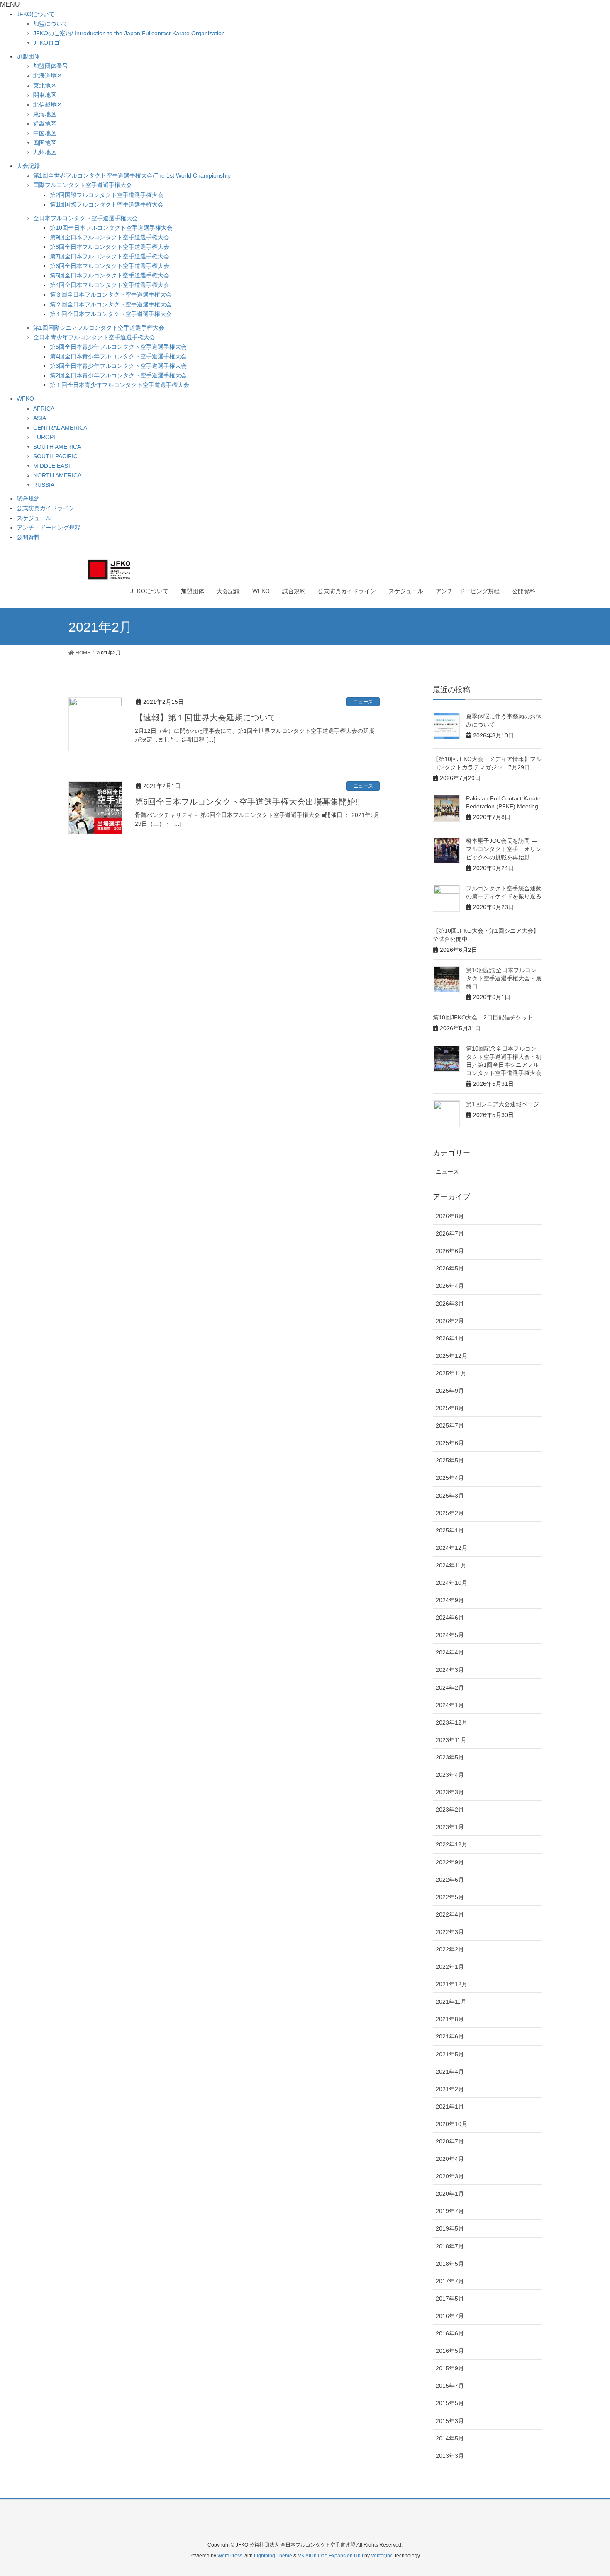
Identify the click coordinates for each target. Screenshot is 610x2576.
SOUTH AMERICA (57, 447)
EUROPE (45, 437)
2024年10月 (451, 1583)
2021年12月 (451, 1984)
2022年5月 (450, 1897)
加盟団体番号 (51, 66)
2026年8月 (450, 1216)
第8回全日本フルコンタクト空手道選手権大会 (110, 247)
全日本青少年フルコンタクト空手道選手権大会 (94, 337)
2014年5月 (450, 2438)
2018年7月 (450, 2246)
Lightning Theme (273, 2556)
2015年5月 (450, 2403)
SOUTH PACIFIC (55, 456)
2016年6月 (450, 2333)
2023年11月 (451, 1740)
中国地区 (45, 133)
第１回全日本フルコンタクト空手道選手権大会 (111, 314)
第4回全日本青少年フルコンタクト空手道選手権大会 (118, 356)
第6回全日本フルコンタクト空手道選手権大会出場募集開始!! (248, 802)
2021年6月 (450, 2036)
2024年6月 (450, 1618)
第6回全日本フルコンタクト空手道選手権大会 (110, 266)
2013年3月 (450, 2456)
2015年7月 (450, 2386)
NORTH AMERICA (57, 475)
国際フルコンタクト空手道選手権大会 (83, 185)
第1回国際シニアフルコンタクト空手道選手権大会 (99, 328)
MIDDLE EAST (52, 466)
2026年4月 (450, 1286)
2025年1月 (450, 1530)
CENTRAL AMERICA (60, 428)
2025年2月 (450, 1513)
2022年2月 (450, 1949)
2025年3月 (450, 1496)
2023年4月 (450, 1775)
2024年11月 (451, 1565)
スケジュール (34, 518)
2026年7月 (450, 1233)
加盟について (51, 24)
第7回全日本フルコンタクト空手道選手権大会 (110, 256)
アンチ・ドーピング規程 (49, 528)
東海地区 (45, 114)
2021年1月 (450, 2107)
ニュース (363, 702)
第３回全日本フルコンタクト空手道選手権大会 (111, 294)
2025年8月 (450, 1408)
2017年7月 (450, 2281)
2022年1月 (450, 1967)
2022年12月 (451, 1844)
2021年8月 (450, 2019)
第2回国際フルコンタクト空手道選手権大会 (107, 195)
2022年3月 (450, 1932)
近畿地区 (45, 124)
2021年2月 (450, 2089)
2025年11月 (451, 1373)
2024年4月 (450, 1652)
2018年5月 (450, 2264)
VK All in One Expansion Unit (331, 2556)
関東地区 (45, 95)
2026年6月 (450, 1251)
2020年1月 (450, 2194)
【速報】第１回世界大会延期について (205, 718)
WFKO (25, 399)
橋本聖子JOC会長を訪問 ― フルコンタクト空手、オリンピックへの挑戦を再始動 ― (504, 849)
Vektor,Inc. (382, 2556)
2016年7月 (450, 2316)
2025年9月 (450, 1391)
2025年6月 (450, 1443)
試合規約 (28, 499)
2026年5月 (450, 1268)
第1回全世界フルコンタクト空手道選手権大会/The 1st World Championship (132, 175)
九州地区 (45, 152)
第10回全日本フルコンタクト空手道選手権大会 (111, 228)
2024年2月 (450, 1688)
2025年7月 (450, 1425)
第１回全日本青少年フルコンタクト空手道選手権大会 (120, 385)
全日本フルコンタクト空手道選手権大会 (85, 218)
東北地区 (45, 85)
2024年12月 (451, 1548)
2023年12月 (451, 1722)
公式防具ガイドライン (46, 508)
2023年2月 (450, 1810)
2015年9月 (450, 2368)
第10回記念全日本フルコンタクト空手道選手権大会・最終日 (504, 978)
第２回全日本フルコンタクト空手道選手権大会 (111, 304)
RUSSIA (44, 485)
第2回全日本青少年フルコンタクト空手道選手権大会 (118, 375)
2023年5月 (450, 1757)
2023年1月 (450, 1827)
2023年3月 (450, 1792)
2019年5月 (450, 2228)
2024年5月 (450, 1635)
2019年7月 (450, 2211)
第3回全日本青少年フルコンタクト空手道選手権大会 (118, 366)
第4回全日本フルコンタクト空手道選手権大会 (110, 285)
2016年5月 (450, 2351)
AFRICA (44, 409)
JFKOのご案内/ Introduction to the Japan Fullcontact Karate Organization (129, 33)
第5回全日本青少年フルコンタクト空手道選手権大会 (118, 347)
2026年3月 (450, 1304)
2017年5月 (450, 2299)
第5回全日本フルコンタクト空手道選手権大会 (110, 275)
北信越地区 (48, 105)
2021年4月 (450, 2072)
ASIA (40, 418)
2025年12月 (451, 1356)
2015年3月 (450, 2421)
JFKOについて (36, 14)
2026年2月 (450, 1321)
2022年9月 (450, 1862)
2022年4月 (450, 1914)
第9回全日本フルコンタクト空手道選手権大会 (110, 237)
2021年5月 (450, 2054)
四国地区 (45, 143)
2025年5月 (450, 1460)
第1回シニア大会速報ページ (503, 1104)
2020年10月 (451, 2124)
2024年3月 (450, 1670)
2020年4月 (450, 2159)
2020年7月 (450, 2141)
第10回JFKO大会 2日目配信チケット (483, 1017)
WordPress (230, 2556)
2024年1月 (450, 1705)
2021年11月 (451, 2002)
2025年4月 (450, 1478)
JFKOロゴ (46, 43)
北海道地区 (48, 75)
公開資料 (28, 537)
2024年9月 (450, 1600)
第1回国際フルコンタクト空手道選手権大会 (107, 204)
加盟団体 (28, 56)
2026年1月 (450, 1338)
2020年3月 (450, 2176)
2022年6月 (450, 1880)
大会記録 (28, 166)
